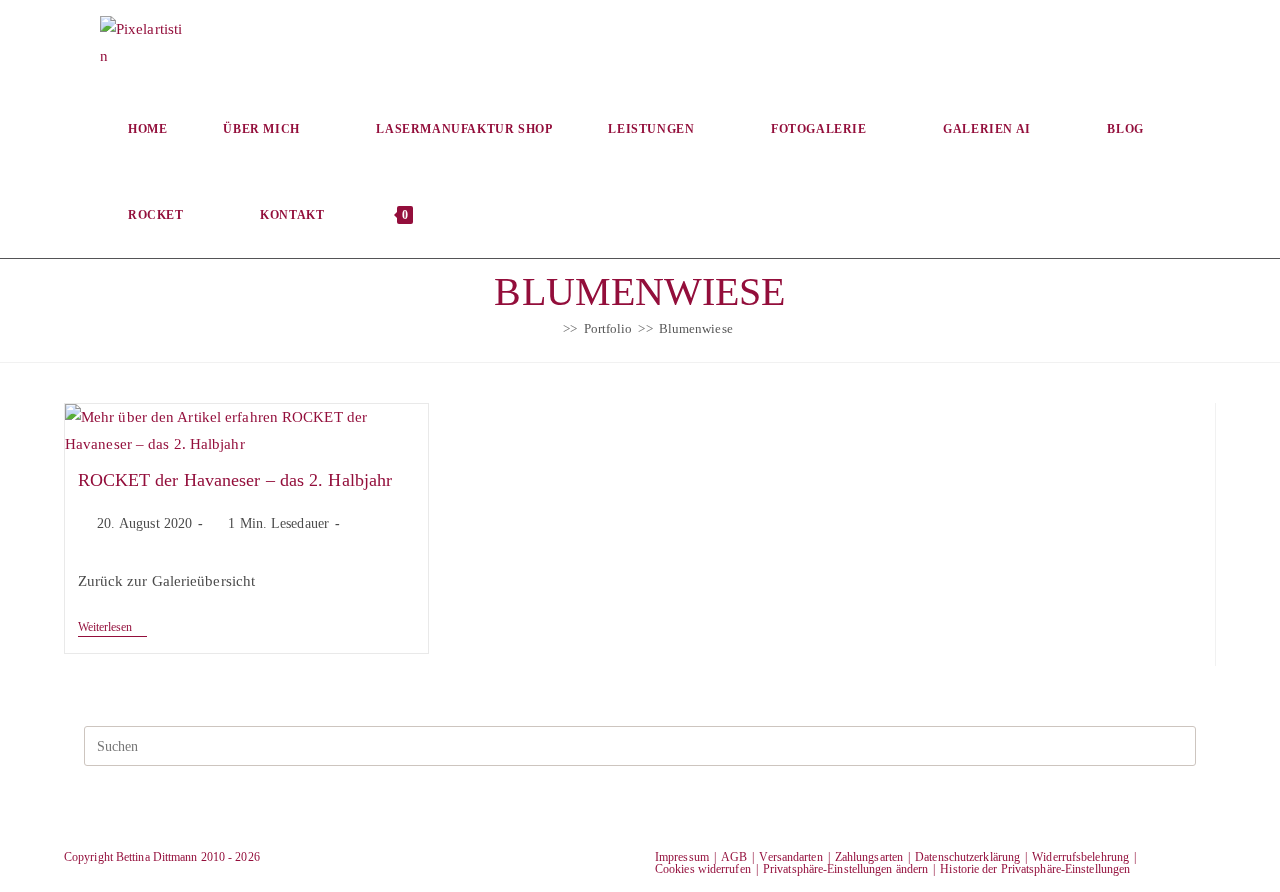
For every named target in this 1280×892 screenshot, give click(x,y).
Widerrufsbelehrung (1080, 857)
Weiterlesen (112, 628)
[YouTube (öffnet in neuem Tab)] (1187, 41)
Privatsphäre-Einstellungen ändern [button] (845, 869)
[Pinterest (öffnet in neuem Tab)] (1053, 41)
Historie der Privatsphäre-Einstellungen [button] (1035, 869)
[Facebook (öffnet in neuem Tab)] (986, 41)
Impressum (682, 857)
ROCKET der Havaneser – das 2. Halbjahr (235, 480)
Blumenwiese (696, 328)
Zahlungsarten (869, 857)
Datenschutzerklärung (967, 857)
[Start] (552, 328)
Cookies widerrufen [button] (703, 869)
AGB (734, 857)
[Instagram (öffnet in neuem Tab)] (1120, 41)
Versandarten (790, 857)
